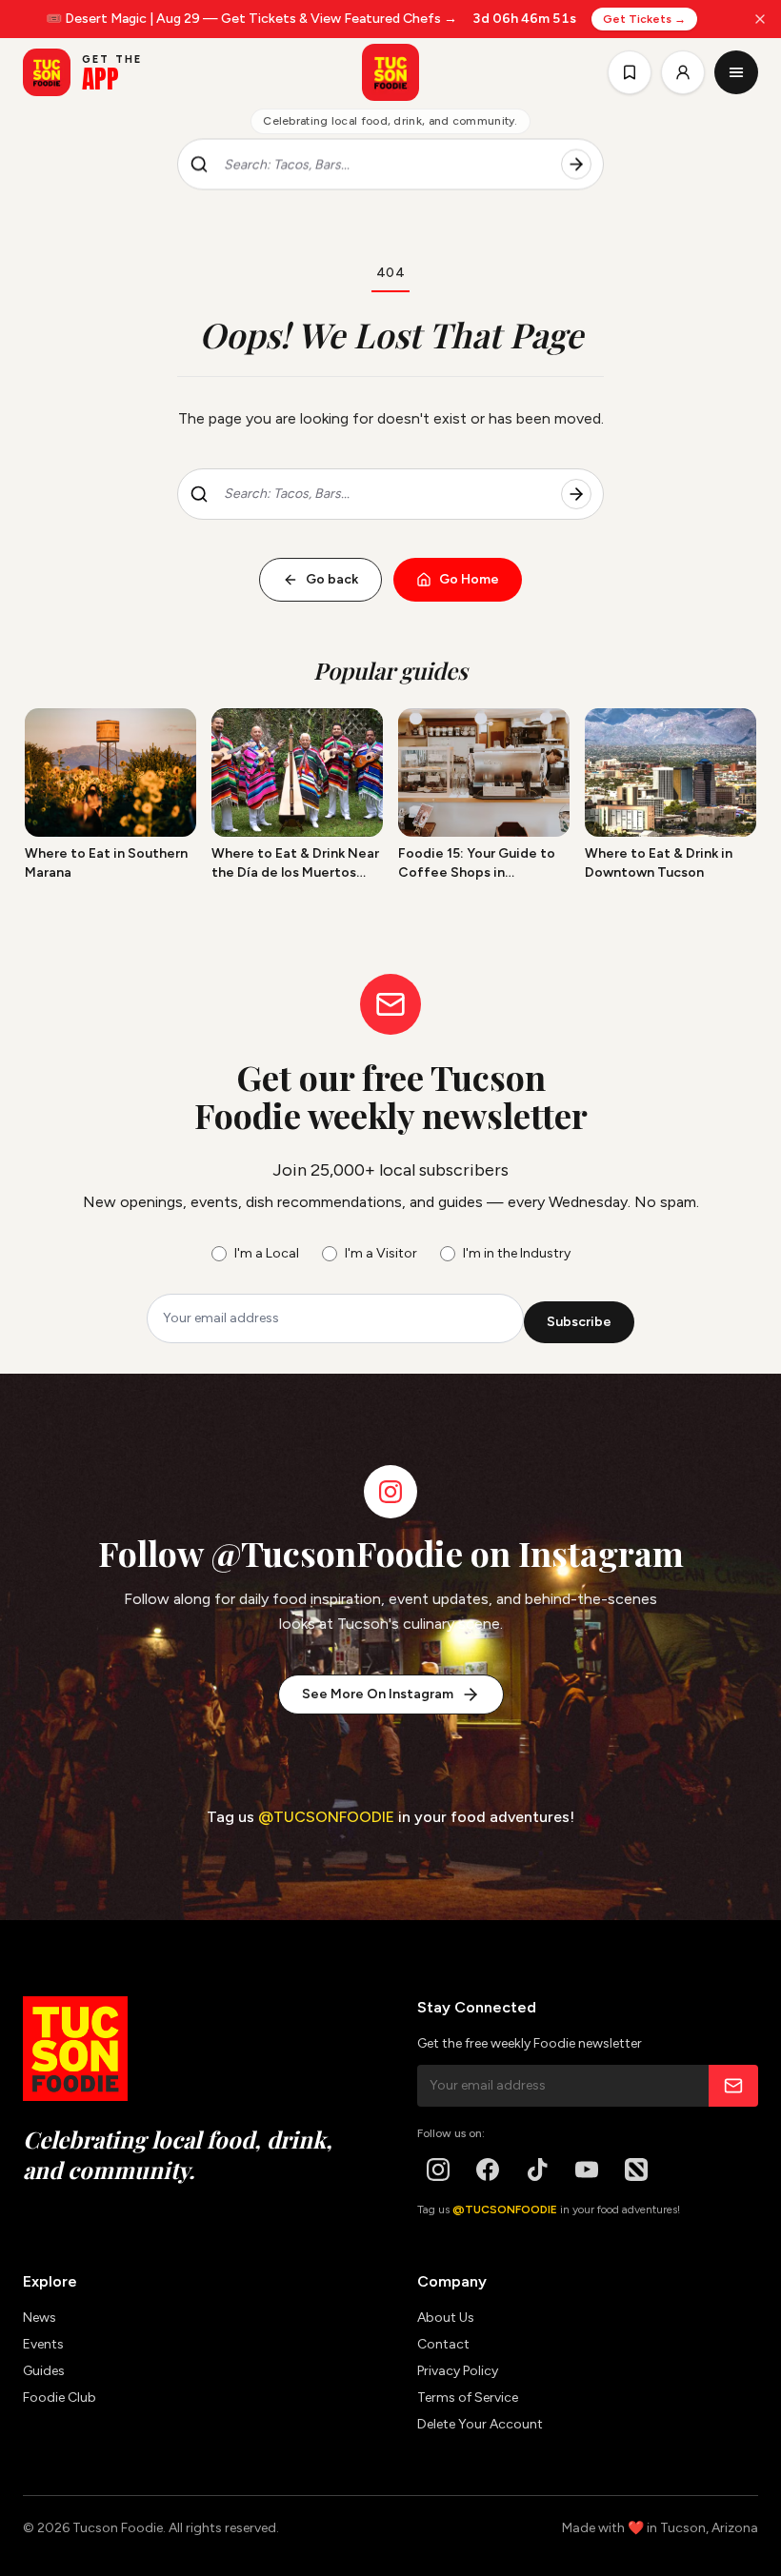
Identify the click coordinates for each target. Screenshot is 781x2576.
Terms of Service (468, 2398)
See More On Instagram (378, 1694)
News (40, 2318)
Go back (332, 579)
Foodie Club (60, 2398)
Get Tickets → (645, 19)
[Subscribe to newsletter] (733, 2086)
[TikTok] (537, 2170)
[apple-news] (636, 2170)
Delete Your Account (480, 2424)
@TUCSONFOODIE (326, 1817)
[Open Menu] (736, 72)
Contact (443, 2344)
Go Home (469, 579)
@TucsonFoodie (337, 1553)
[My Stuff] (630, 72)
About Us (446, 2318)
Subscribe (579, 1322)
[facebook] (488, 2170)
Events (43, 2344)
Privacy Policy (458, 2371)
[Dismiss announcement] (760, 19)
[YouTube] (587, 2170)
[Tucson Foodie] (390, 72)
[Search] (576, 165)
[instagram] (438, 2170)
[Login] (683, 72)
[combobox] (385, 165)
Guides (44, 2371)
